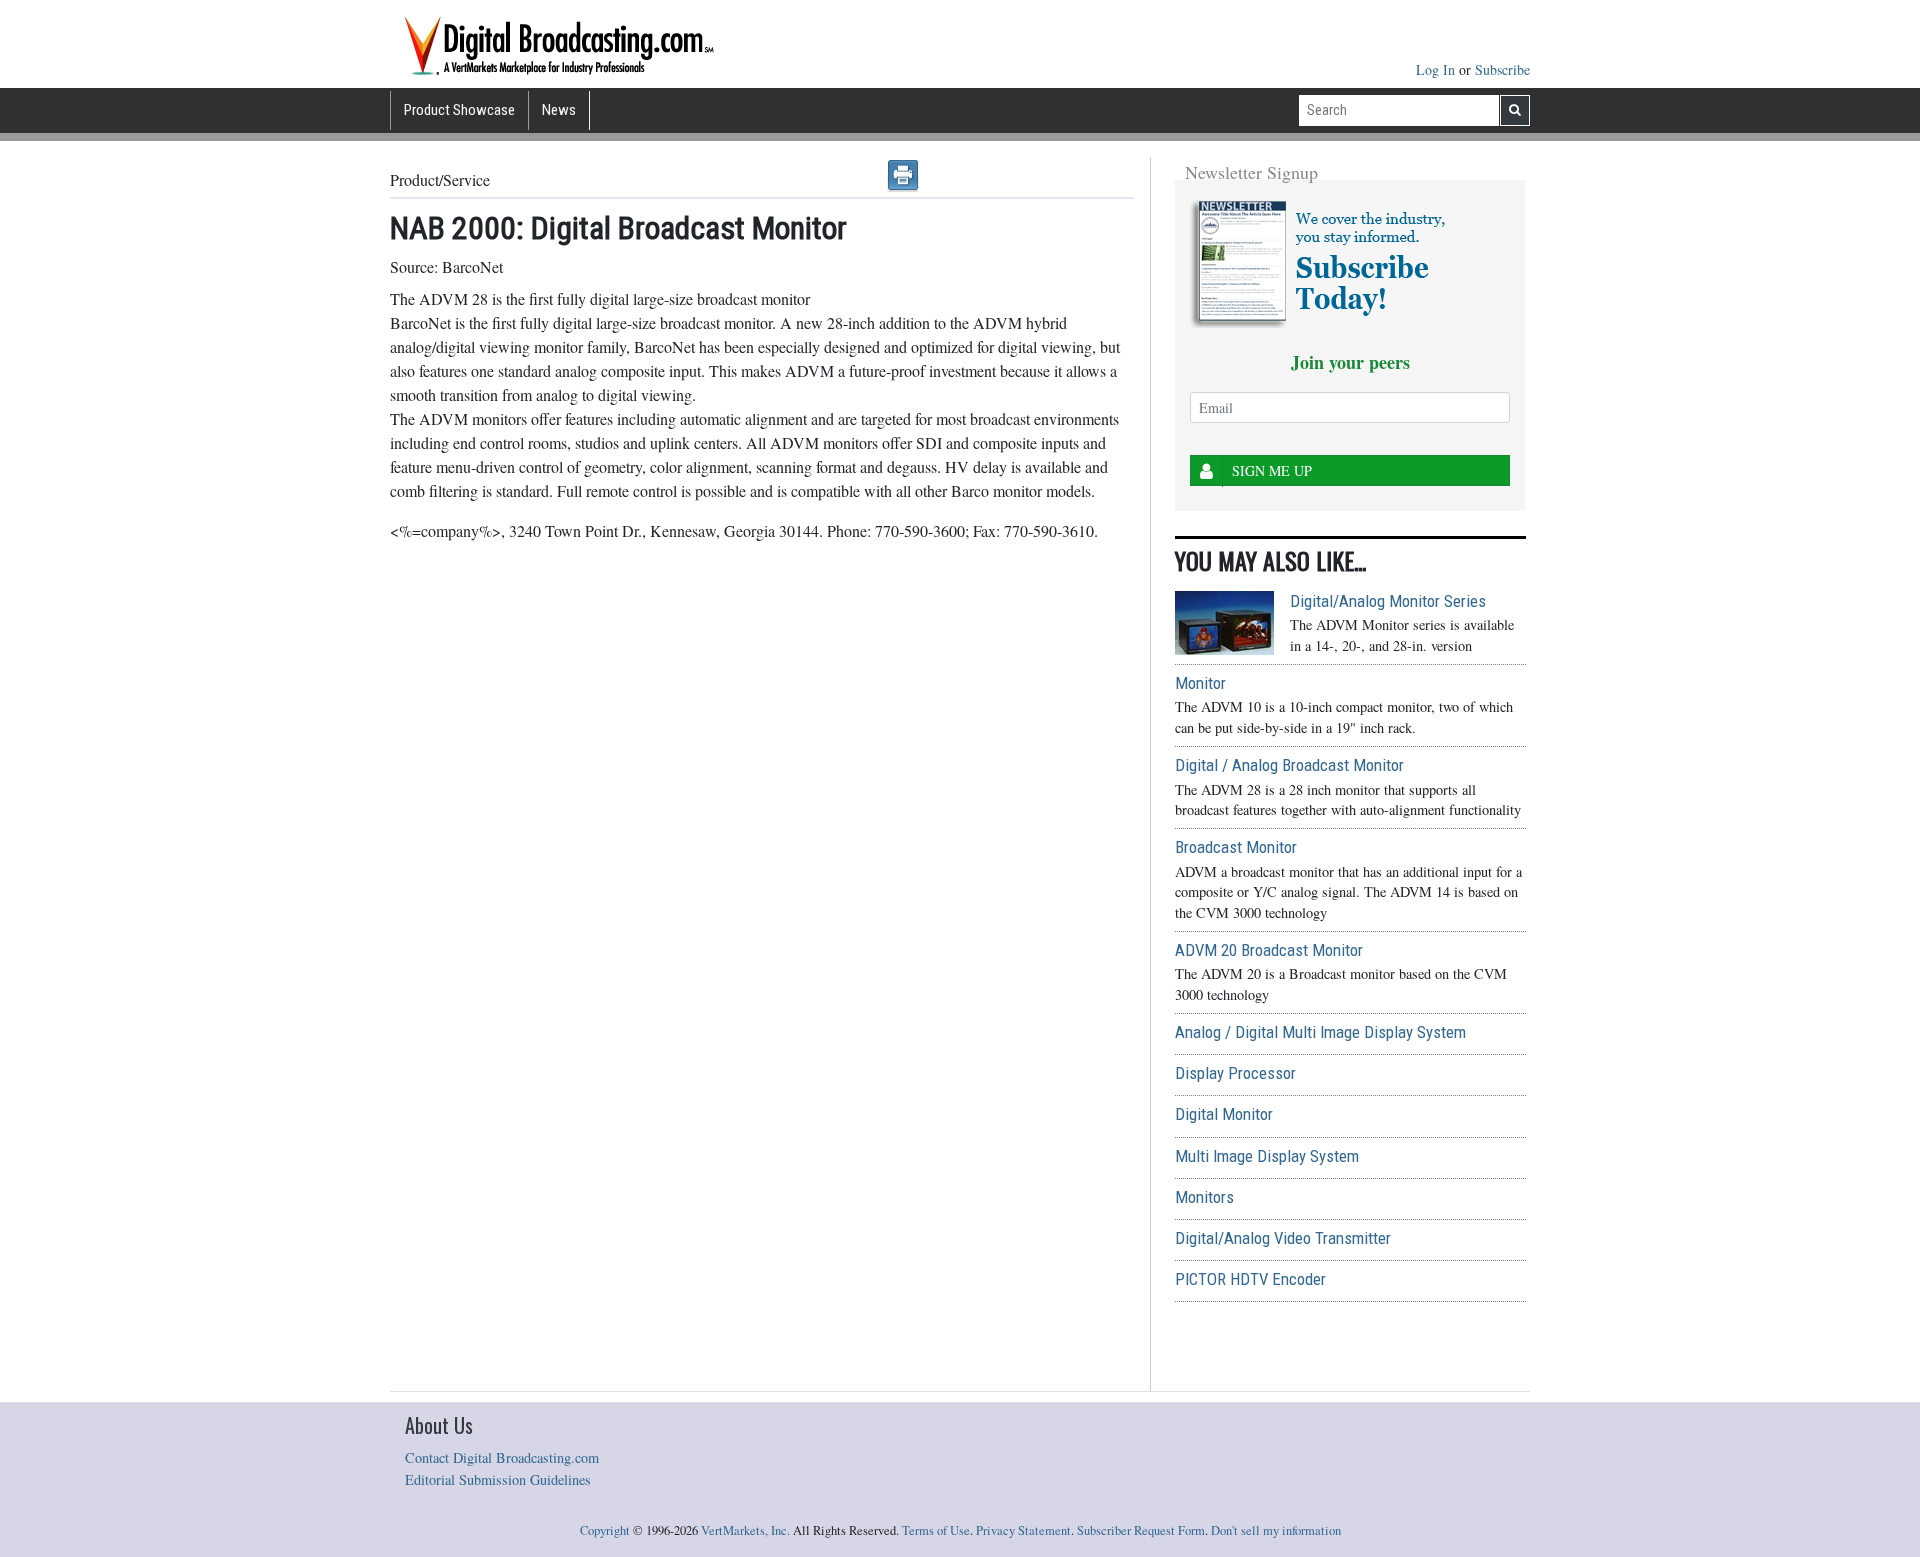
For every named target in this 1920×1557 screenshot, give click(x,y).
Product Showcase (459, 110)
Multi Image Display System (1267, 1156)
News (559, 110)
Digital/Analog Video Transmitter (1283, 1238)
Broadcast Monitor (1236, 847)
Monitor (1200, 683)
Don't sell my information (1276, 1530)
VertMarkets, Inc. (745, 1530)
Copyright (605, 1530)
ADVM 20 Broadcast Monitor (1269, 950)
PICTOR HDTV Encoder (1250, 1279)
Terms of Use (936, 1530)
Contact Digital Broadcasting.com (502, 1457)
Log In (1437, 69)
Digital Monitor (1224, 1114)
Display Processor (1235, 1073)
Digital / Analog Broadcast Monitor (1289, 765)
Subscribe (1502, 69)
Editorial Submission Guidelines (498, 1479)
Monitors (1204, 1197)
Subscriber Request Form (1141, 1530)
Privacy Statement (1023, 1530)
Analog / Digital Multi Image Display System (1320, 1032)
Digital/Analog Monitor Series (1388, 601)
